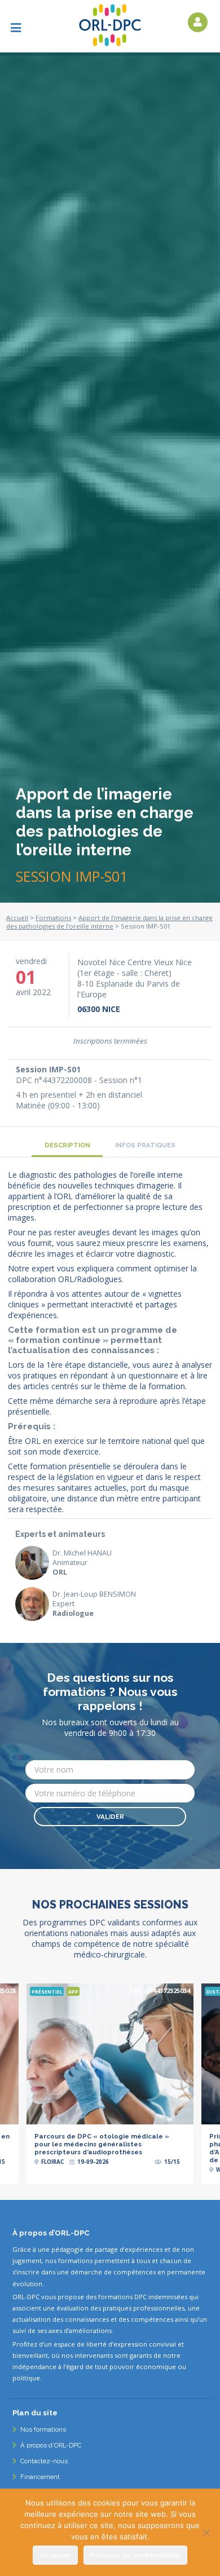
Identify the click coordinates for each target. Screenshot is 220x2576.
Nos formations (42, 2429)
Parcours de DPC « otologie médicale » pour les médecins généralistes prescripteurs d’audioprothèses (102, 2144)
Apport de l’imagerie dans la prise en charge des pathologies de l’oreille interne (109, 922)
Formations (53, 918)
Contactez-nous (43, 2461)
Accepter (55, 2555)
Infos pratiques (145, 1145)
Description (67, 1145)
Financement (39, 2477)
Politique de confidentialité (135, 2555)
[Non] (206, 2533)
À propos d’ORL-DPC (50, 2445)
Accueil (17, 918)
